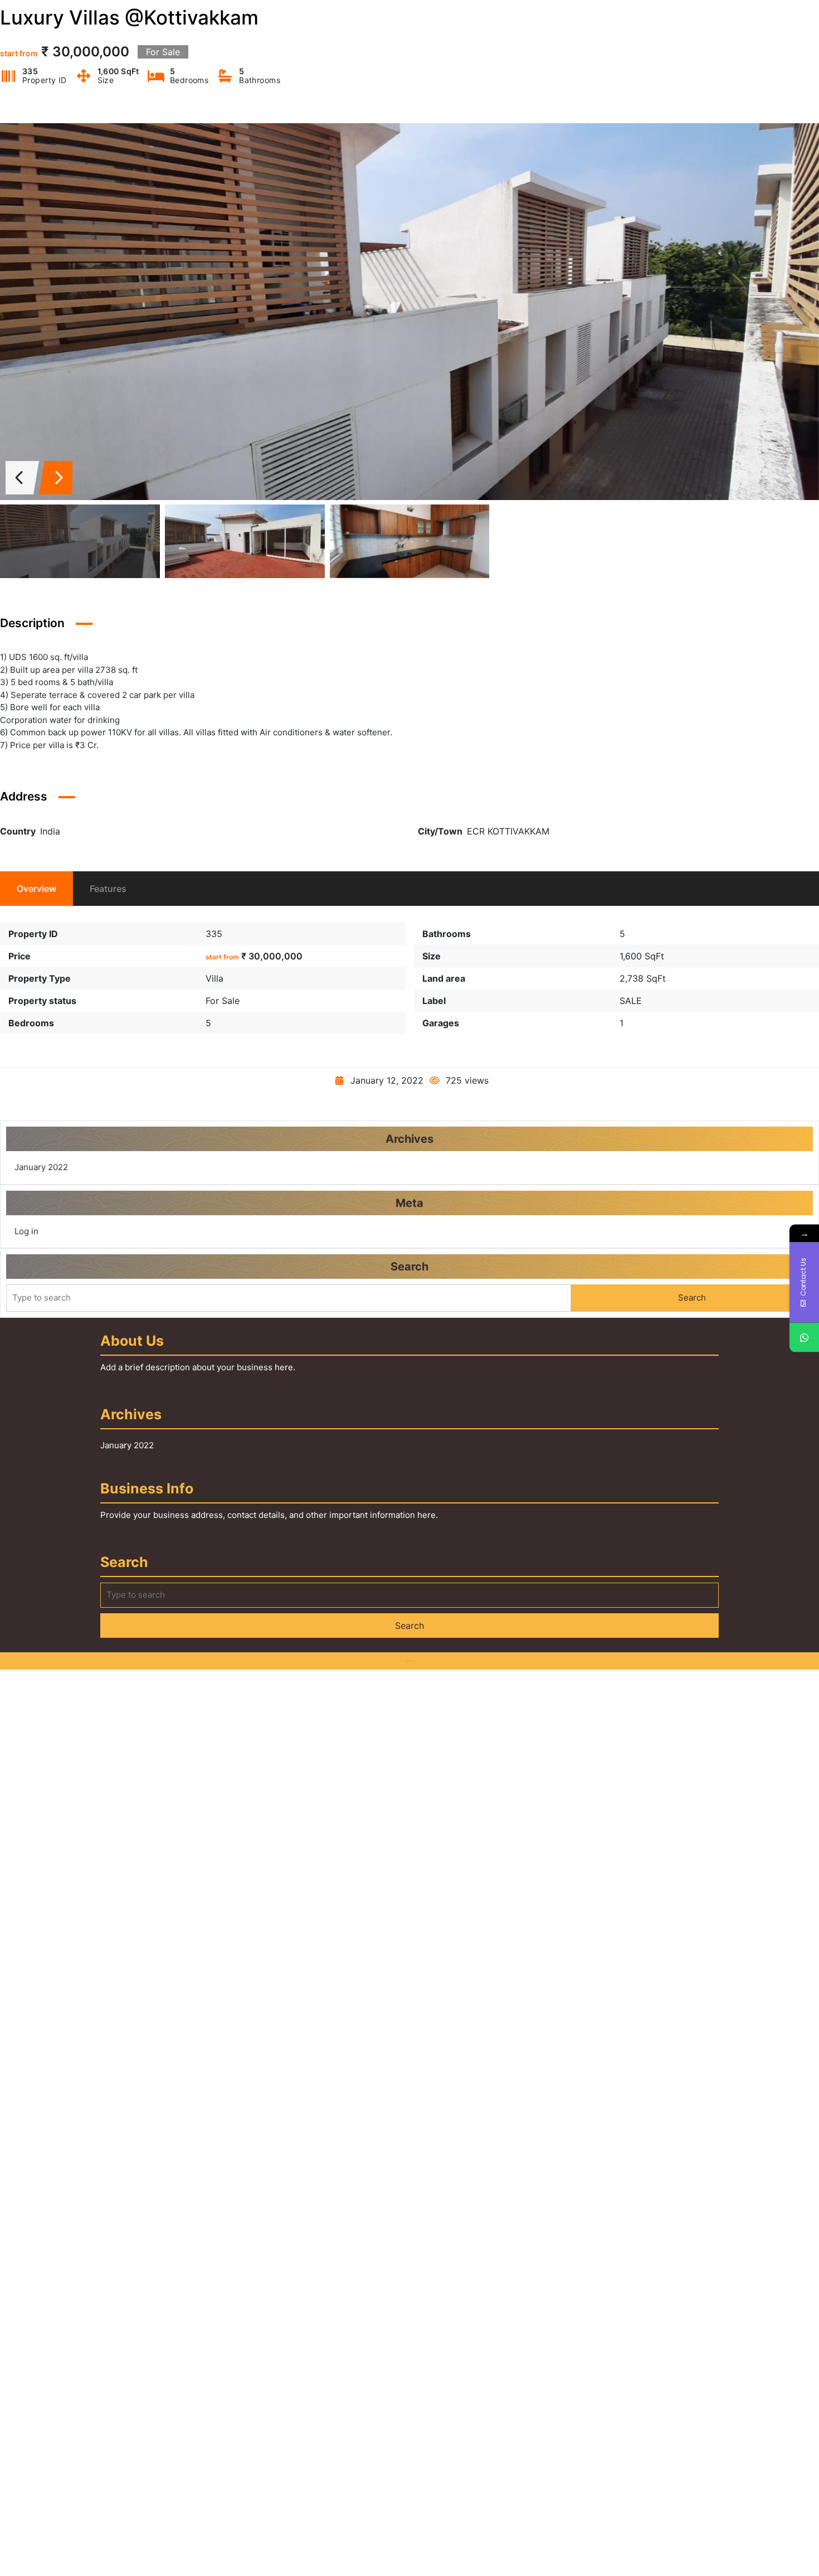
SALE (631, 1001)
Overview (36, 889)
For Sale (223, 1001)
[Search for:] (289, 1298)
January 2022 (41, 1167)
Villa (214, 978)
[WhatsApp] (804, 1337)
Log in (26, 1231)
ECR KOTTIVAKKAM (508, 831)
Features (108, 889)
